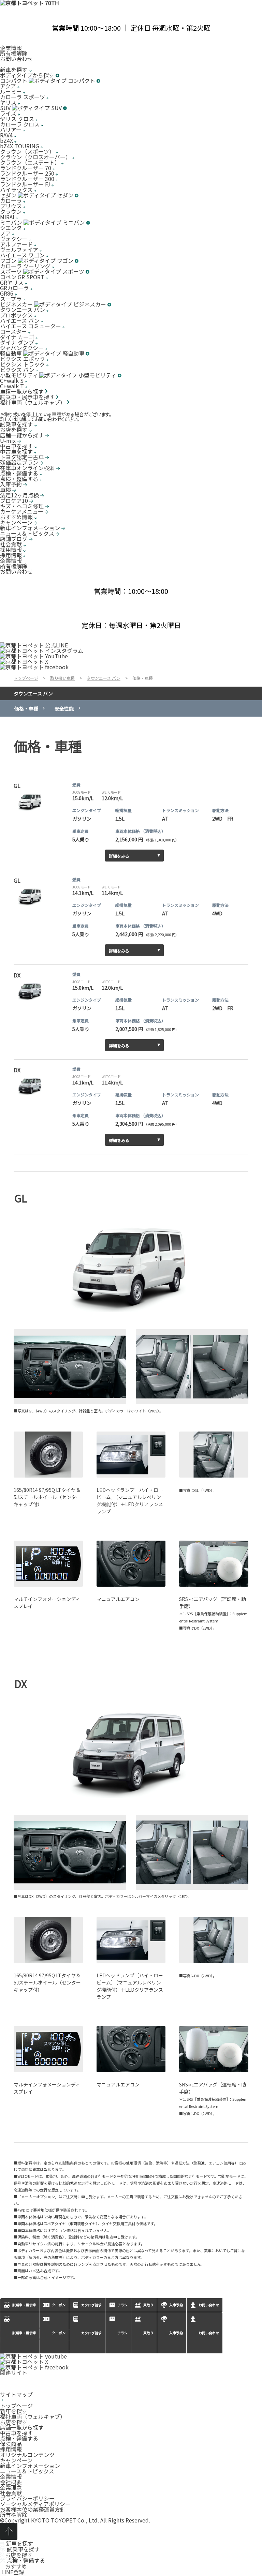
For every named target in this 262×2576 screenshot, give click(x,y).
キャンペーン (16, 2460)
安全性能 (64, 708)
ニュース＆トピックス (27, 2471)
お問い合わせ (16, 59)
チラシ (122, 2333)
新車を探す (14, 2411)
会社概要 (11, 2482)
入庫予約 (176, 2333)
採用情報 (11, 2449)
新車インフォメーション (30, 2466)
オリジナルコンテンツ (27, 2455)
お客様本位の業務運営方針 (33, 2509)
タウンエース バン (33, 693)
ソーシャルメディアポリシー (35, 2504)
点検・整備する (19, 2438)
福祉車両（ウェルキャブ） (33, 2416)
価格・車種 (26, 708)
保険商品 (11, 2444)
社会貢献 (11, 2493)
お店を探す (14, 2422)
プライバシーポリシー (27, 2498)
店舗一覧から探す (22, 2427)
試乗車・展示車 (24, 2333)
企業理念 (11, 2487)
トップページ (16, 2406)
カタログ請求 (91, 2333)
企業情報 (11, 48)
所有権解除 (14, 53)
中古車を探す (16, 2433)
